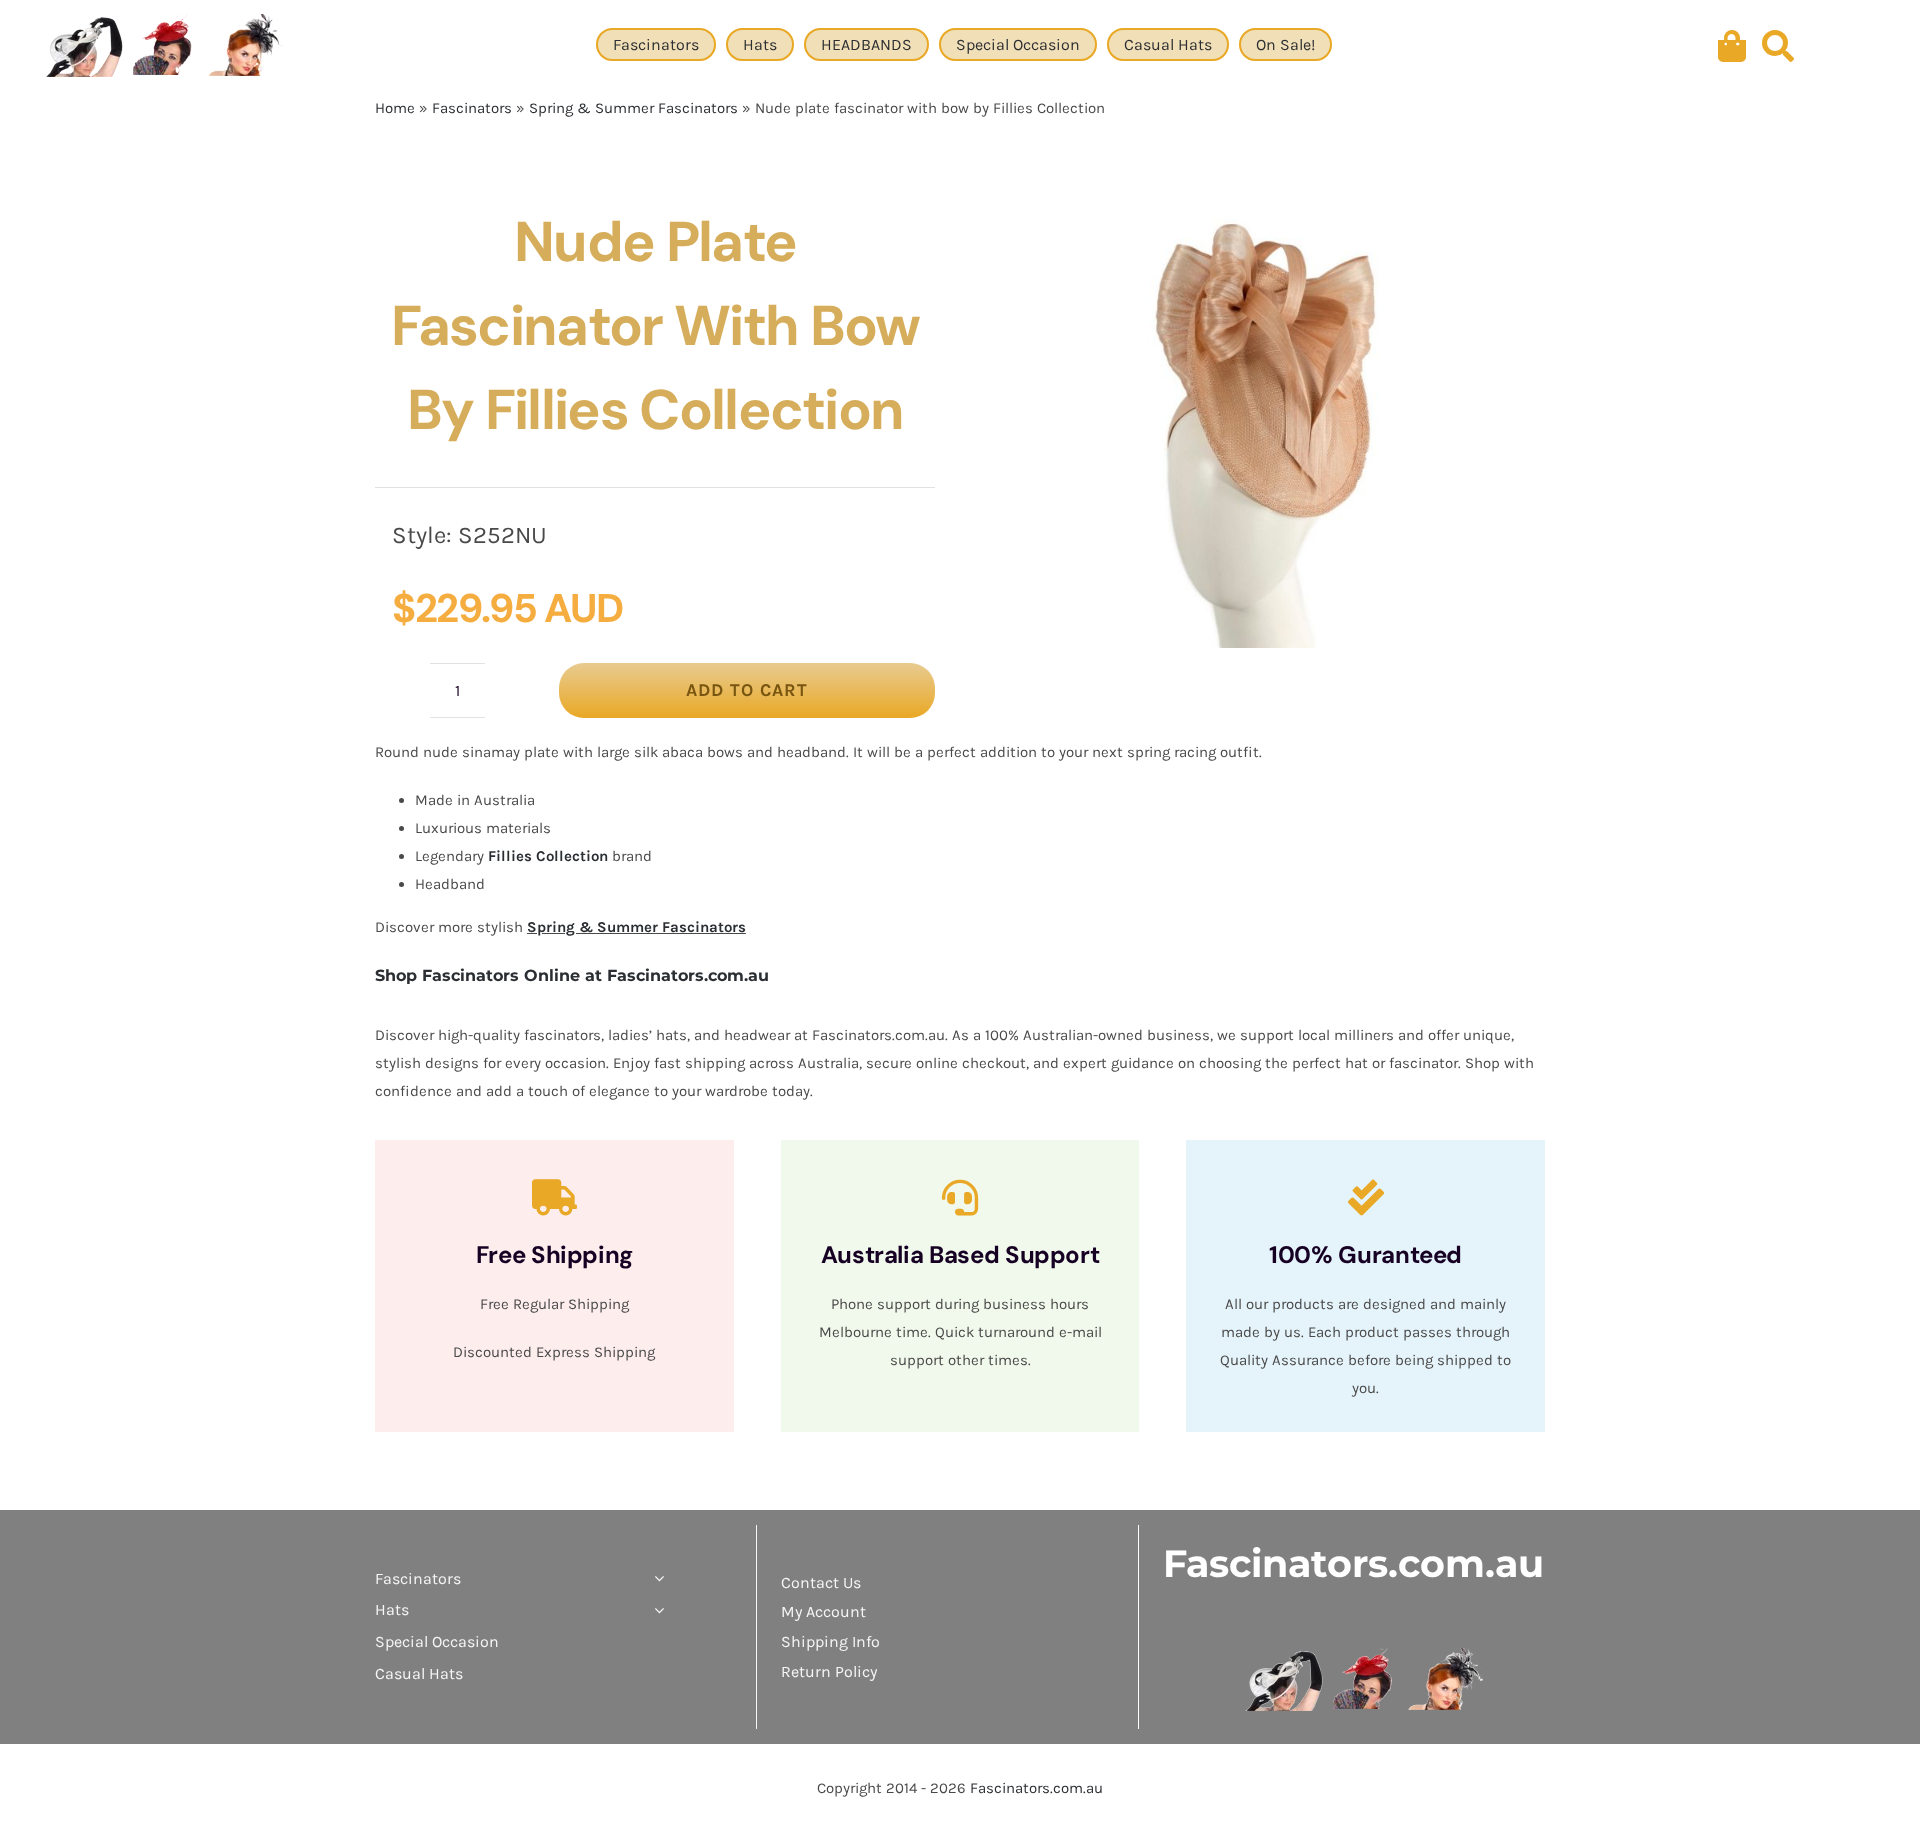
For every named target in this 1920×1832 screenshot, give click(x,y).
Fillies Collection (548, 856)
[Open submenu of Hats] (655, 1610)
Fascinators (472, 108)
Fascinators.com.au (1353, 1563)
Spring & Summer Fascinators (633, 108)
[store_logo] (1365, 1655)
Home (395, 108)
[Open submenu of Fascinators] (655, 1579)
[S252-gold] (1262, 424)
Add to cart (747, 690)
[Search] (1778, 47)
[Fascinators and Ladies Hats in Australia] (165, 47)
